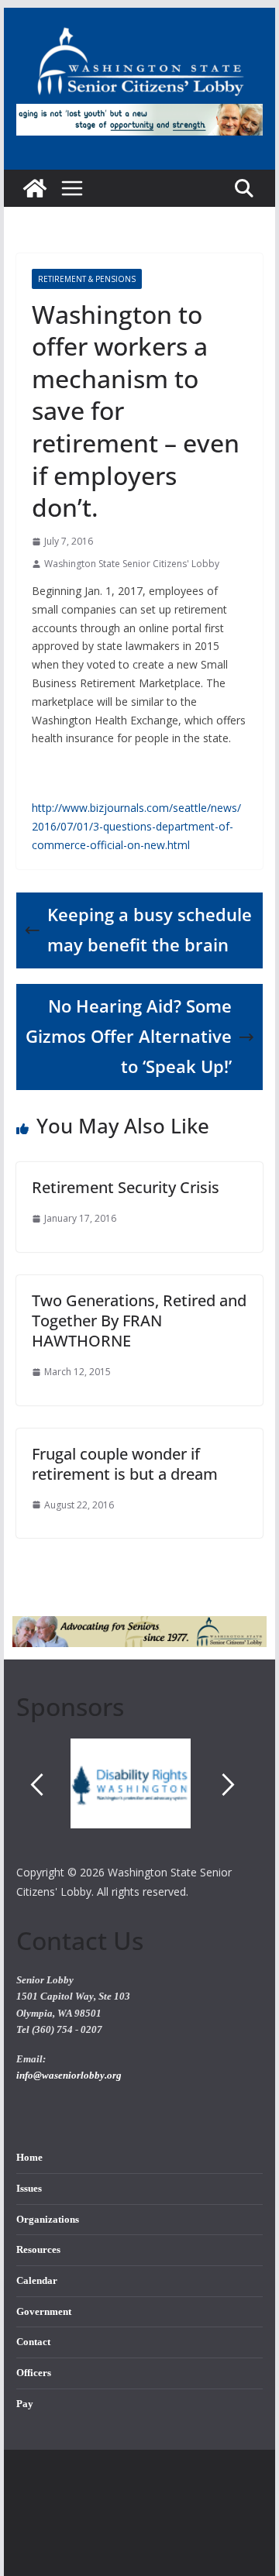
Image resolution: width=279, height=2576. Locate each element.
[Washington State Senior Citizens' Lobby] (35, 188)
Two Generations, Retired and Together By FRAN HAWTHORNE (139, 1321)
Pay (25, 2404)
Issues (29, 2189)
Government (44, 2312)
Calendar (37, 2281)
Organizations (48, 2220)
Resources (38, 2250)
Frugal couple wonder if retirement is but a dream (125, 1464)
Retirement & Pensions (87, 279)
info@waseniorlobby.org (69, 2076)
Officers (34, 2373)
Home (29, 2158)
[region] (139, 1800)
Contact (33, 2342)
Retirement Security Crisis (126, 1187)
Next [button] (229, 1785)
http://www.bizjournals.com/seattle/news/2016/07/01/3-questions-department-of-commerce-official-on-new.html (136, 826)
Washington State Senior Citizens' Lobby (132, 564)
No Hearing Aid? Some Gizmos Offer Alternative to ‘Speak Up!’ (129, 1036)
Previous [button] (36, 1785)
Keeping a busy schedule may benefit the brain (150, 930)
